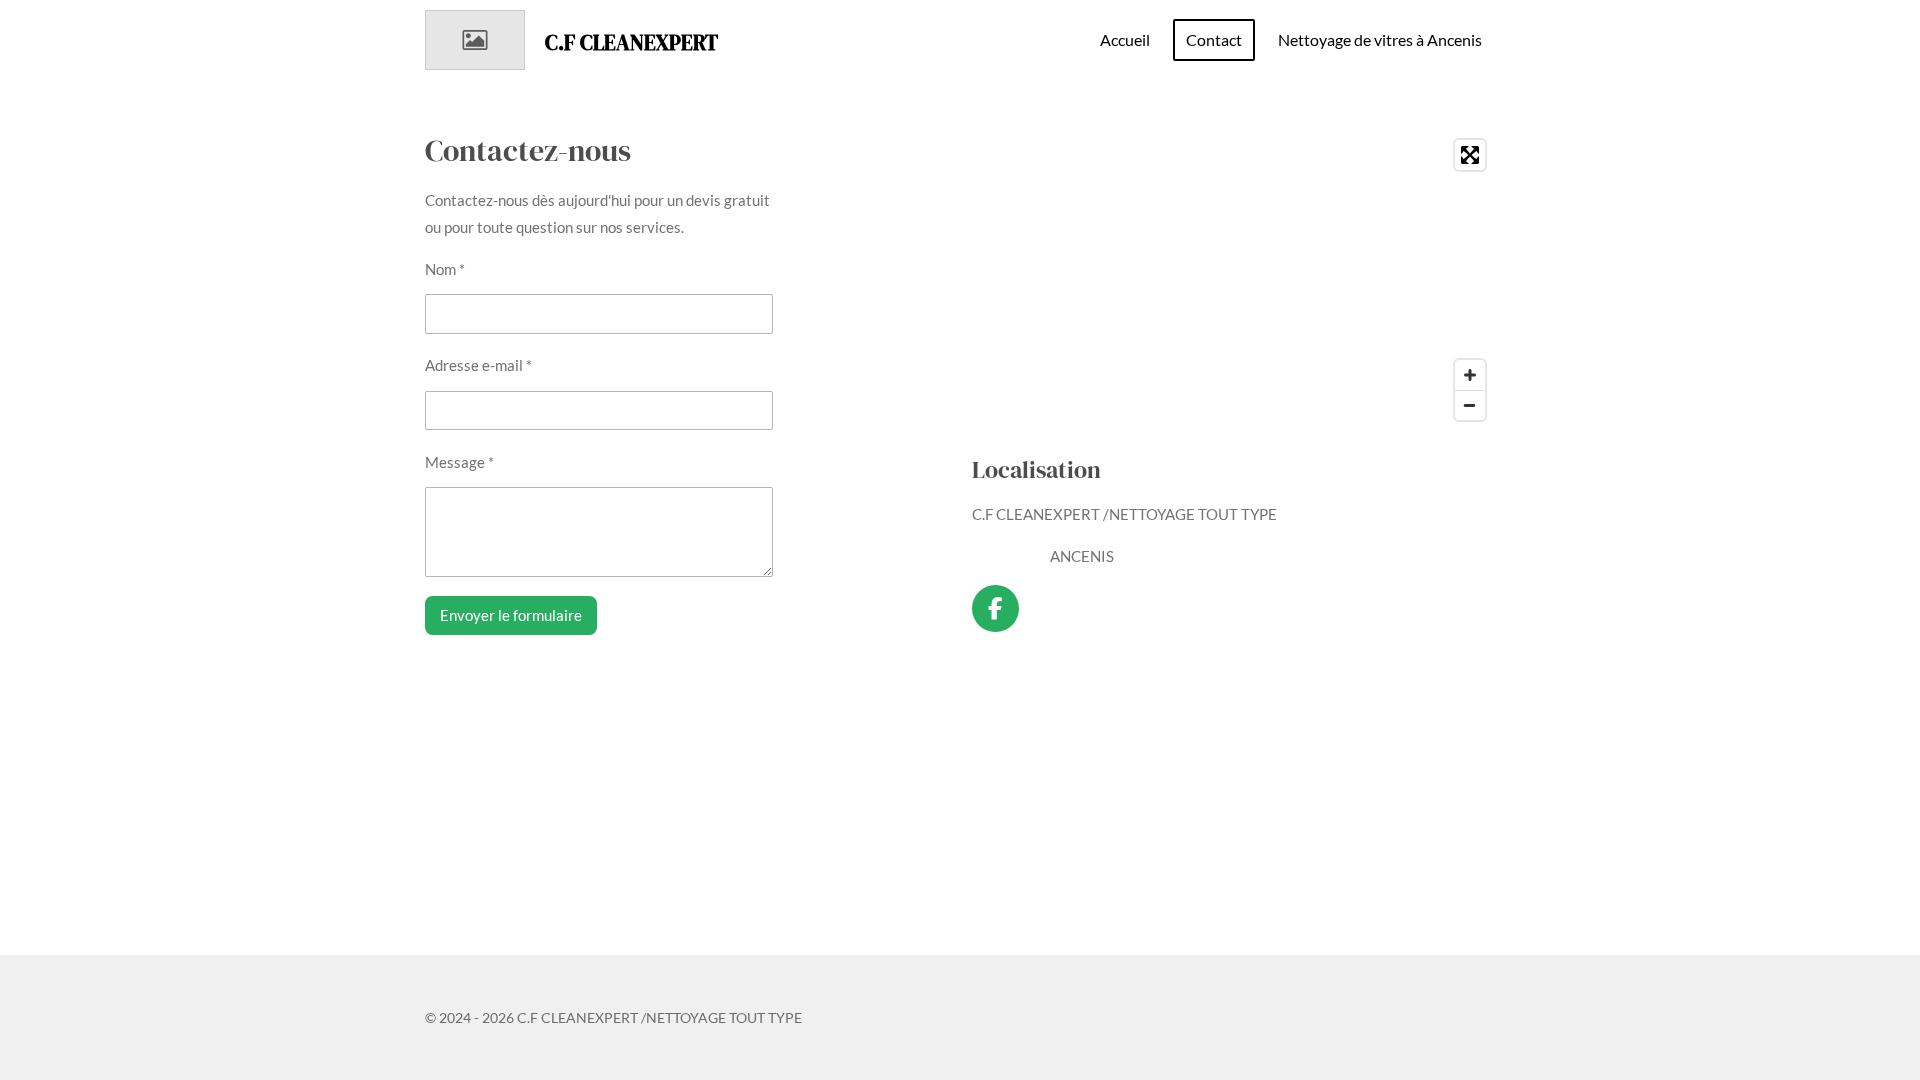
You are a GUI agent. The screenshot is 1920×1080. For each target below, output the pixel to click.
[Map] (1233, 280)
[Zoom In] (1470, 375)
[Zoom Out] (1470, 405)
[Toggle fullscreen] (1470, 155)
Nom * (445, 269)
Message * (459, 462)
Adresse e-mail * (478, 365)
